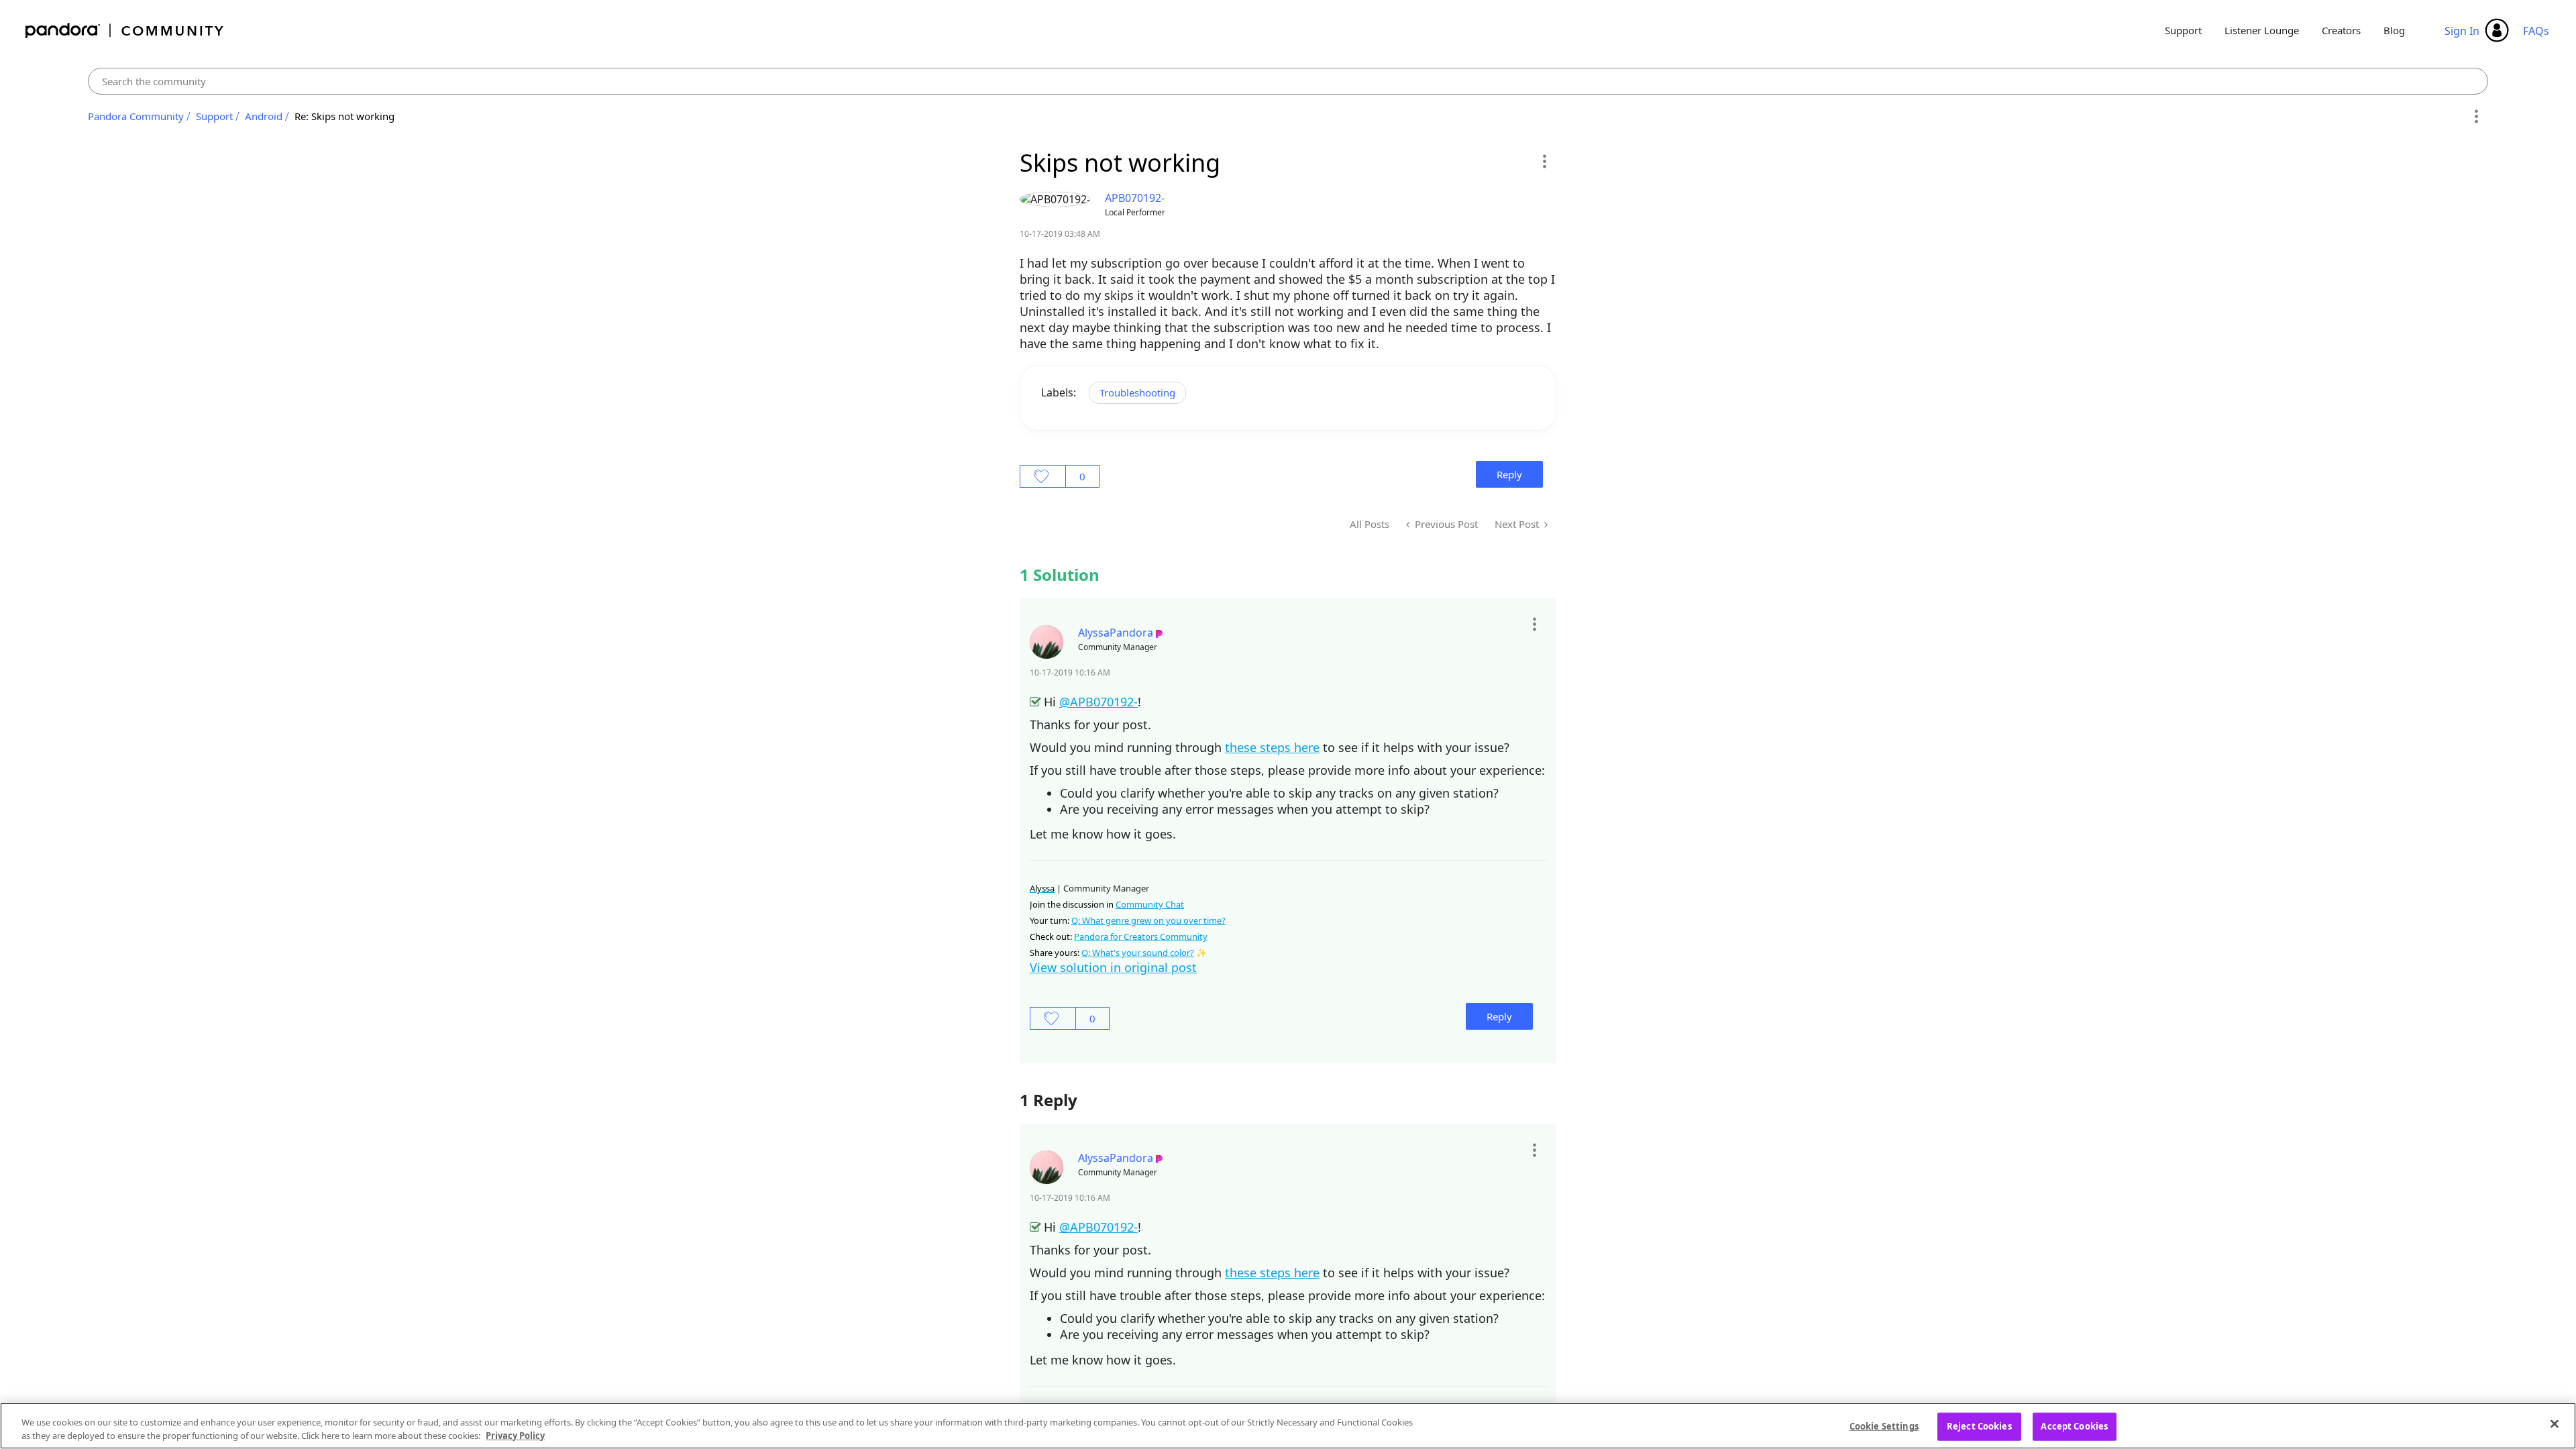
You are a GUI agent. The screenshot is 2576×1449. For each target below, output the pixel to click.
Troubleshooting (1137, 392)
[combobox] (1288, 81)
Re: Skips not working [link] (344, 116)
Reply (1509, 474)
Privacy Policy (515, 1435)
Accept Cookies (2074, 1426)
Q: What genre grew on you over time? (1148, 920)
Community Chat (1150, 904)
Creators (2341, 30)
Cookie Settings (1884, 1426)
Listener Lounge (2262, 30)
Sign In (2462, 31)
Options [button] (2476, 117)
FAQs (2536, 31)
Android (264, 116)
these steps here (1272, 747)
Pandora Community (125, 31)
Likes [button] (1043, 476)
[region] (1288, 1426)
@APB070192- (1098, 702)
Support (2183, 30)
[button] (1544, 161)
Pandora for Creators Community (1141, 936)
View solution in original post (1113, 967)
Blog (2394, 30)
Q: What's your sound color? (1138, 953)
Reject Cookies (1979, 1426)
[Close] (2555, 1424)
